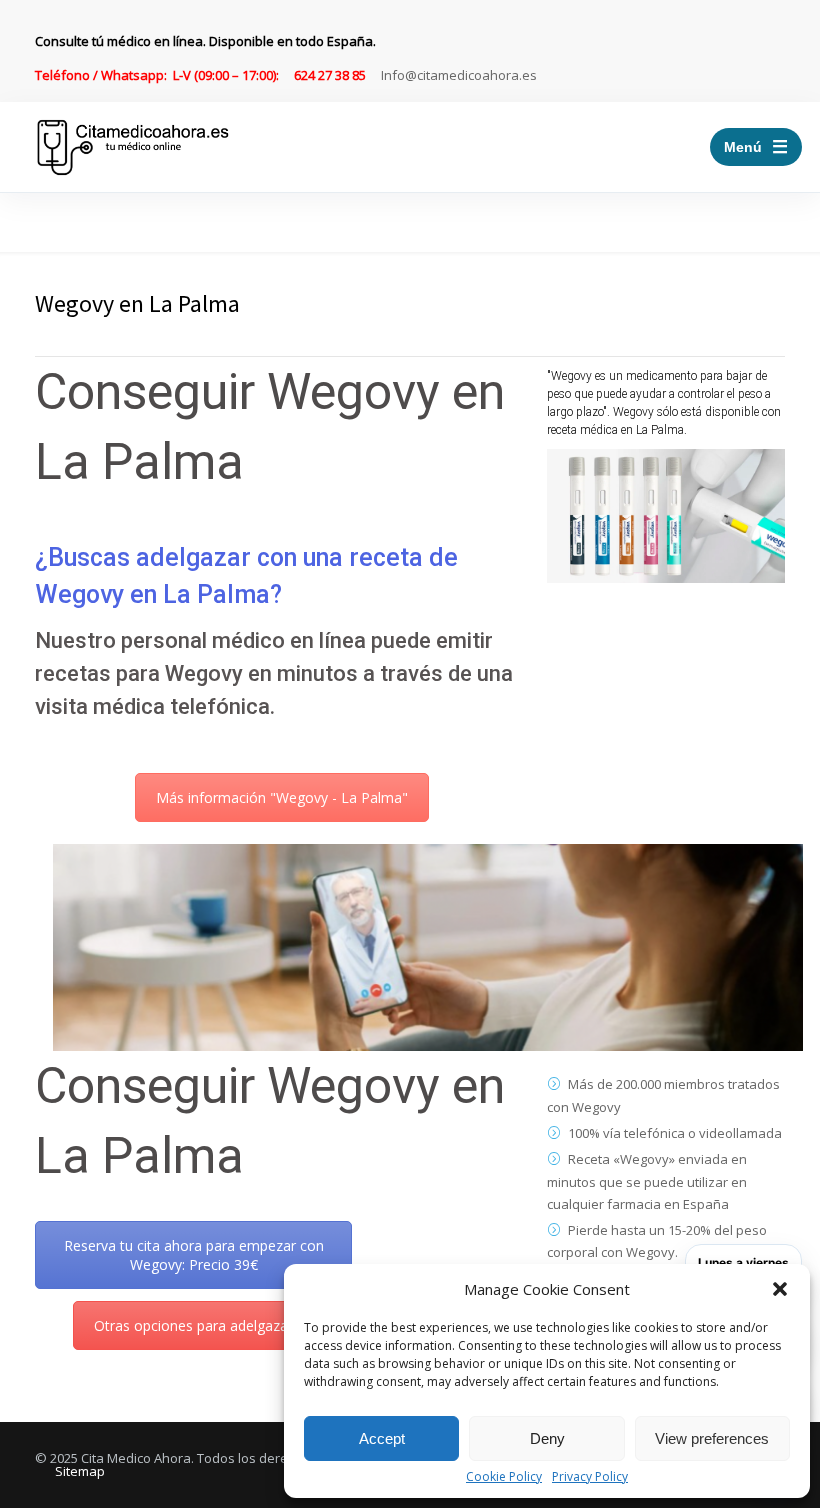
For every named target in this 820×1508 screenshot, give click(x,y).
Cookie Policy (504, 1477)
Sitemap (80, 1471)
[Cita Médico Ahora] (133, 147)
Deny (547, 1438)
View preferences (712, 1438)
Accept (382, 1438)
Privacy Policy (590, 1477)
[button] (780, 1289)
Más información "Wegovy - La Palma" (282, 797)
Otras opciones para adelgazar (193, 1325)
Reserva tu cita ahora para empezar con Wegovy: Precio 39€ (194, 1255)
